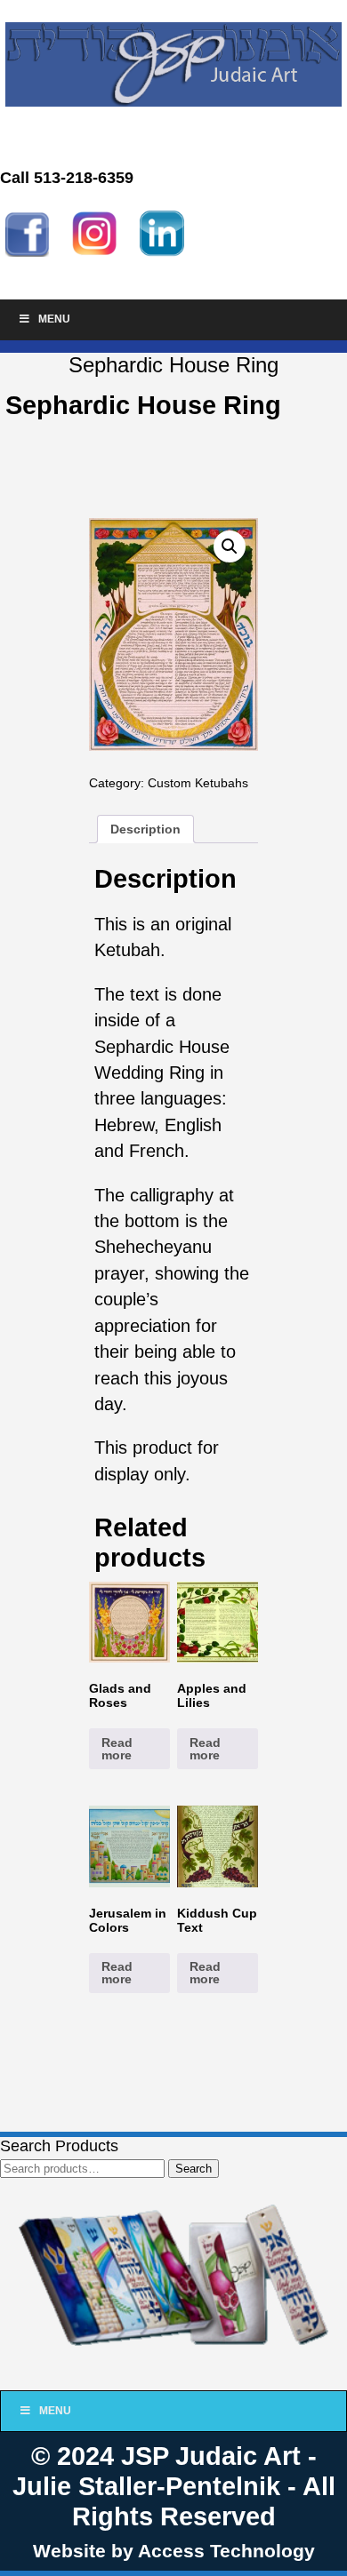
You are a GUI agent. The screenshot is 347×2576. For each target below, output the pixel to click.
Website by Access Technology (174, 2551)
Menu (54, 319)
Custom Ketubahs (198, 783)
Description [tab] (145, 829)
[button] (230, 546)
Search (194, 2169)
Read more (117, 1749)
